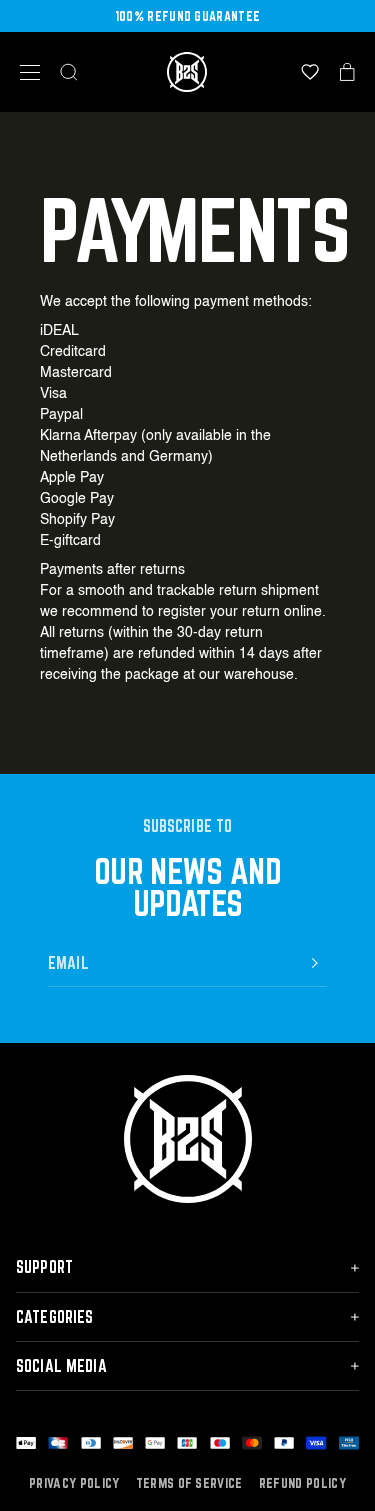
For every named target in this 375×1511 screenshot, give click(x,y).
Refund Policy (302, 1483)
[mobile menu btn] (30, 72)
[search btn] (69, 72)
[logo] (187, 72)
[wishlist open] (310, 72)
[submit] (315, 963)
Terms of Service (189, 1483)
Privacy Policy (74, 1483)
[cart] (347, 72)
